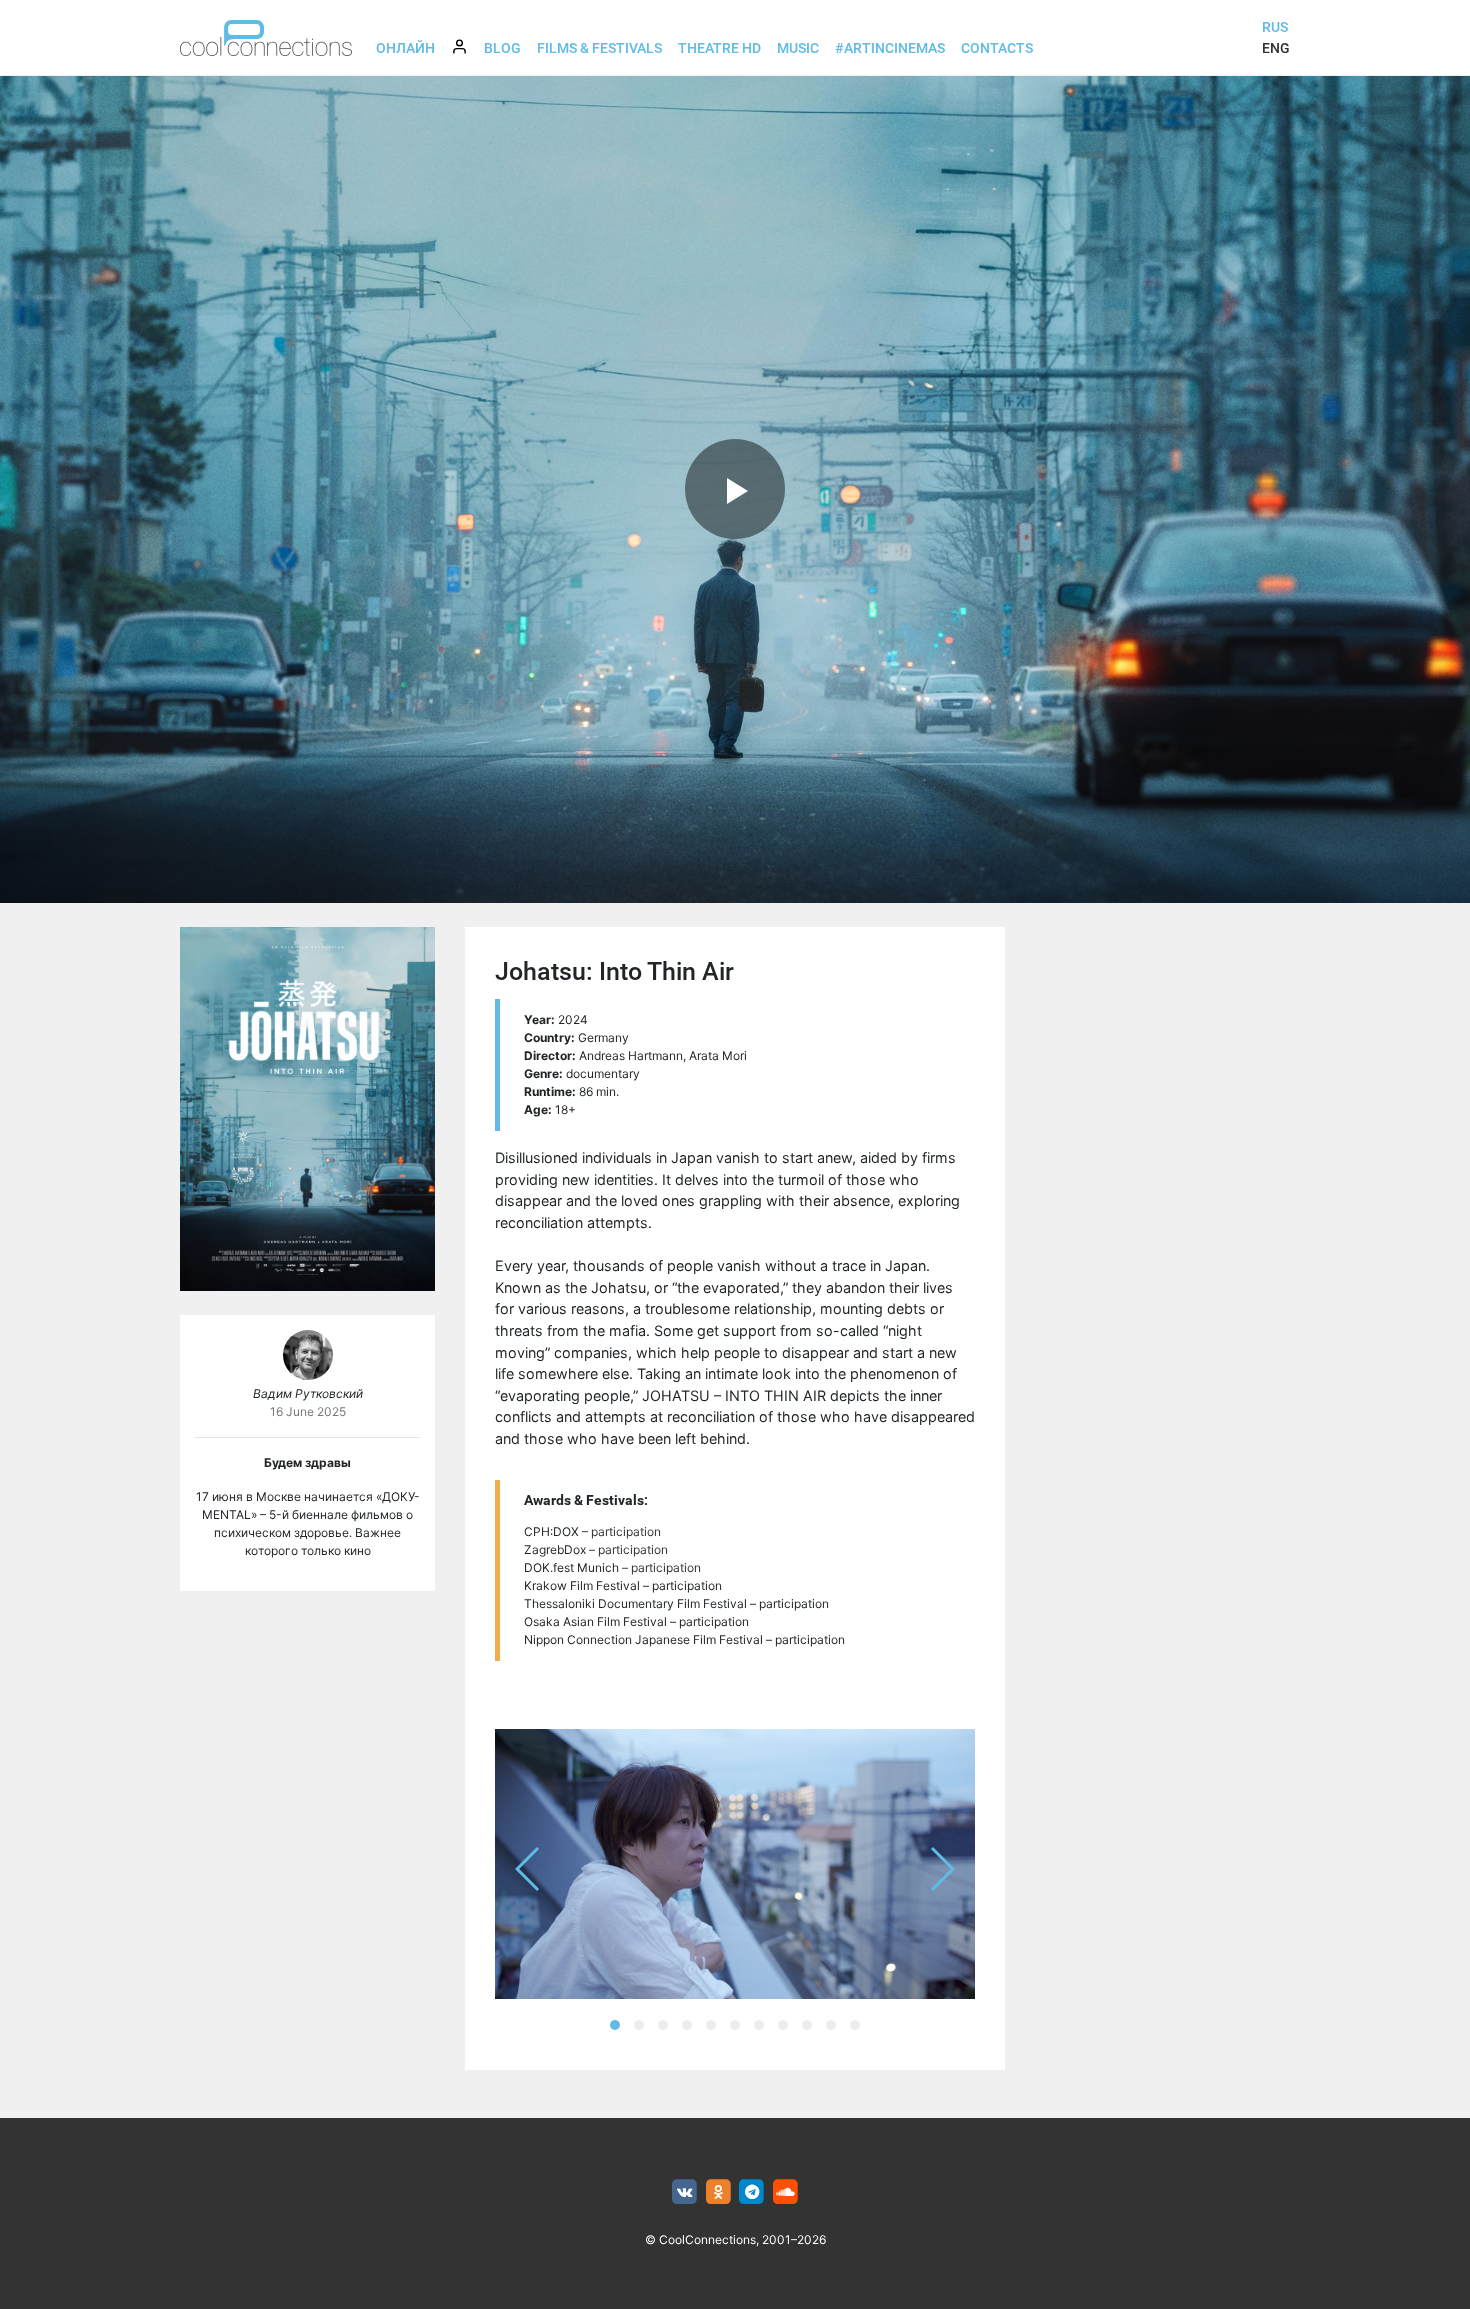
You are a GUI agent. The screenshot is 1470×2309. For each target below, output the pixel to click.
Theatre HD (719, 48)
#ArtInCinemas (890, 48)
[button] (615, 2025)
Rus (1275, 27)
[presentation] (528, 1869)
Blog (502, 48)
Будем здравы (307, 1462)
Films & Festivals (599, 48)
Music (798, 48)
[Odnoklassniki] (718, 2192)
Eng (1276, 48)
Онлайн (405, 48)
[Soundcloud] (785, 2192)
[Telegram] (752, 2192)
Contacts (997, 48)
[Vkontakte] (684, 2192)
